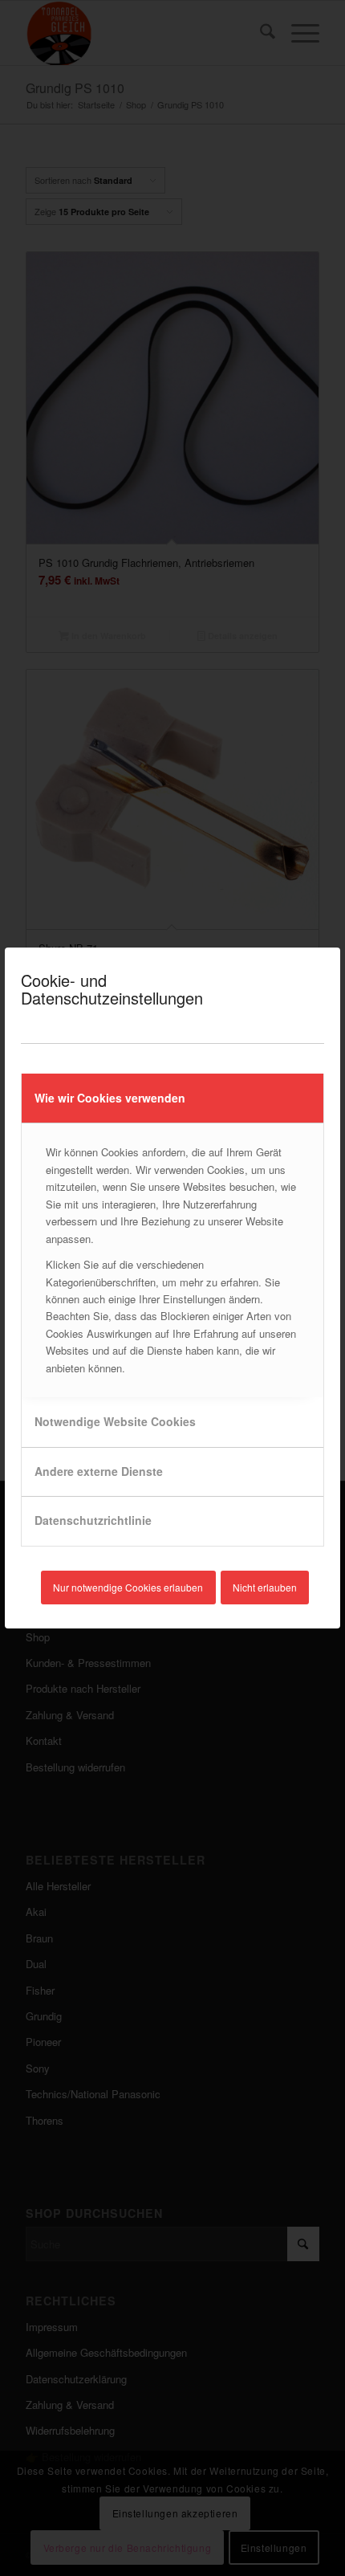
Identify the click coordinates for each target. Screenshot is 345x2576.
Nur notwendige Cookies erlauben (128, 1587)
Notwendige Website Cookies (115, 1421)
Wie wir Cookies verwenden (110, 1098)
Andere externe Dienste (99, 1471)
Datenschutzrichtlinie (93, 1520)
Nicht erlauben (265, 1587)
